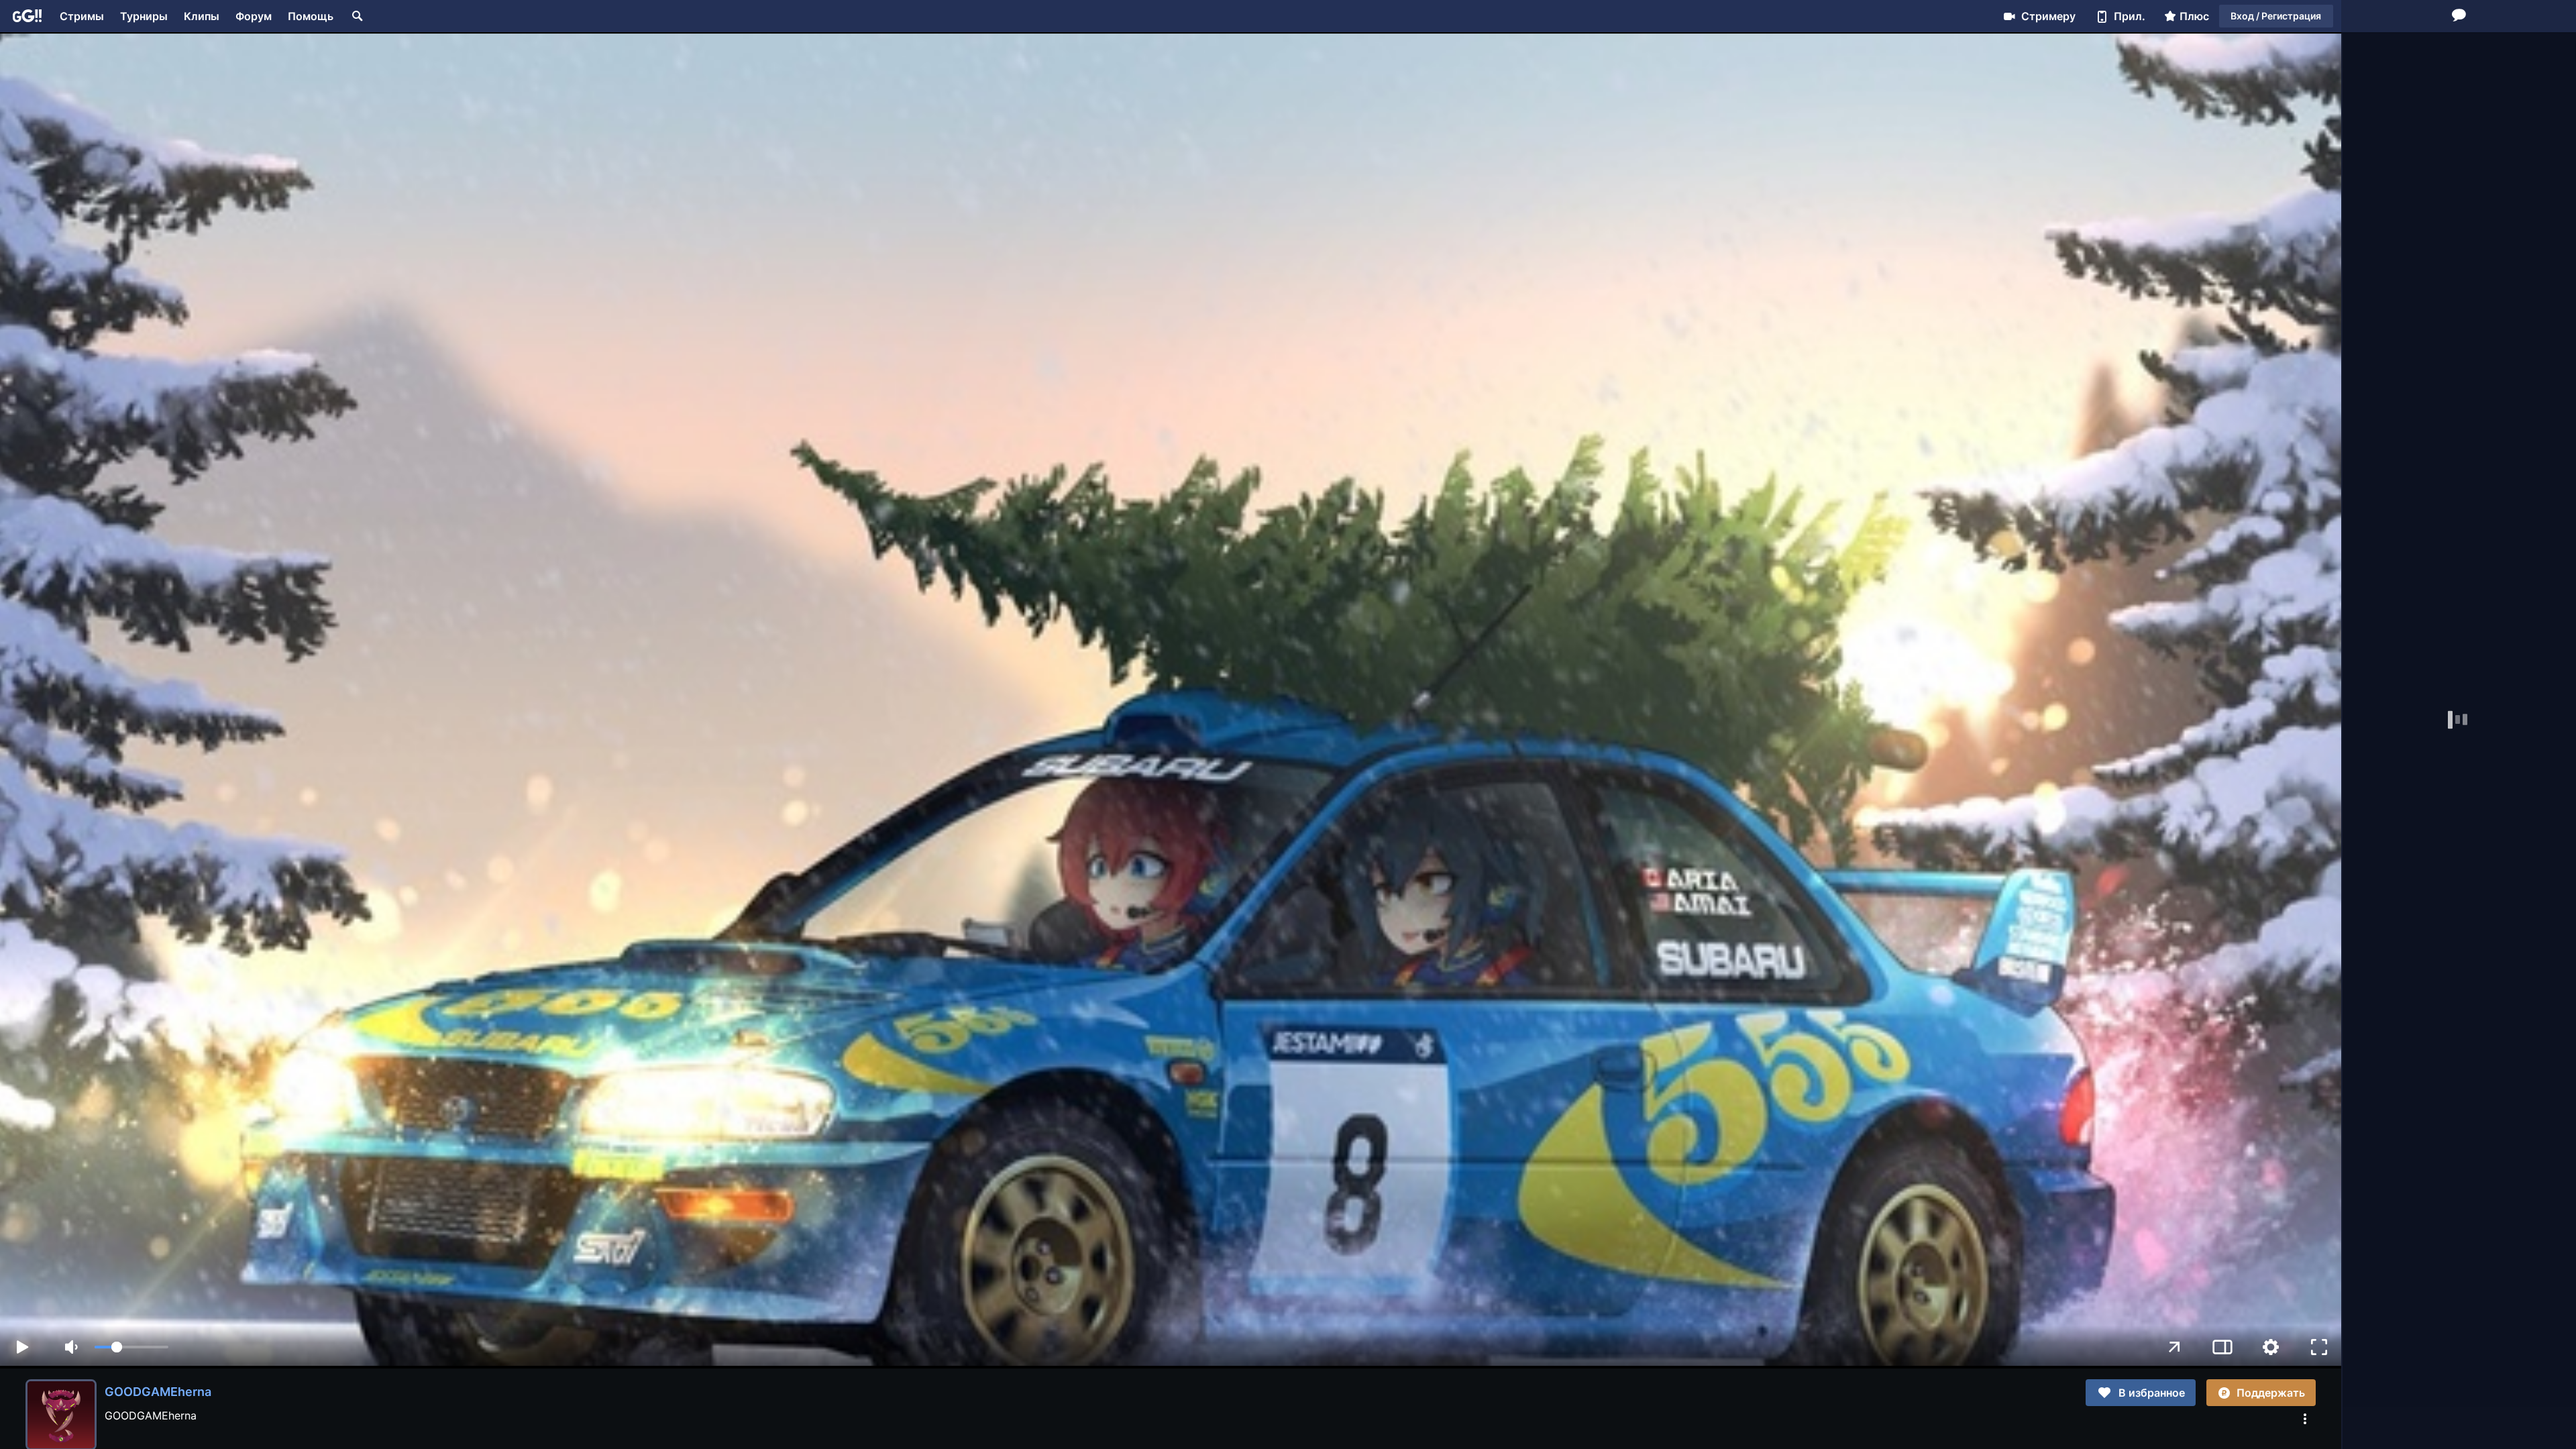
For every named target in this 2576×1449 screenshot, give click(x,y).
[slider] (131, 1347)
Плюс (2194, 16)
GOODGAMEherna (158, 1392)
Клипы (202, 16)
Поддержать (2271, 1393)
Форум (254, 16)
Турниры (144, 16)
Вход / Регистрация (2276, 16)
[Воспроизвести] (22, 1347)
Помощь (311, 16)
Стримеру (2048, 16)
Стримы (82, 16)
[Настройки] (2271, 1347)
